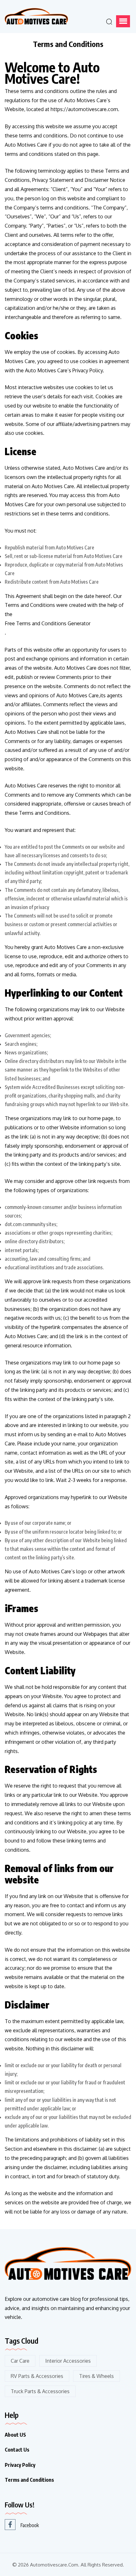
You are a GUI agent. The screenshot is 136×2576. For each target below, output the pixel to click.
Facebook (30, 2525)
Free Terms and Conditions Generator (48, 623)
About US (15, 2435)
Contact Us (17, 2450)
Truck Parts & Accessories (40, 2391)
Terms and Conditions (29, 2480)
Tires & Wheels (96, 2376)
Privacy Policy (20, 2465)
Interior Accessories (68, 2361)
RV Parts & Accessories (37, 2376)
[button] (123, 21)
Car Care (20, 2361)
